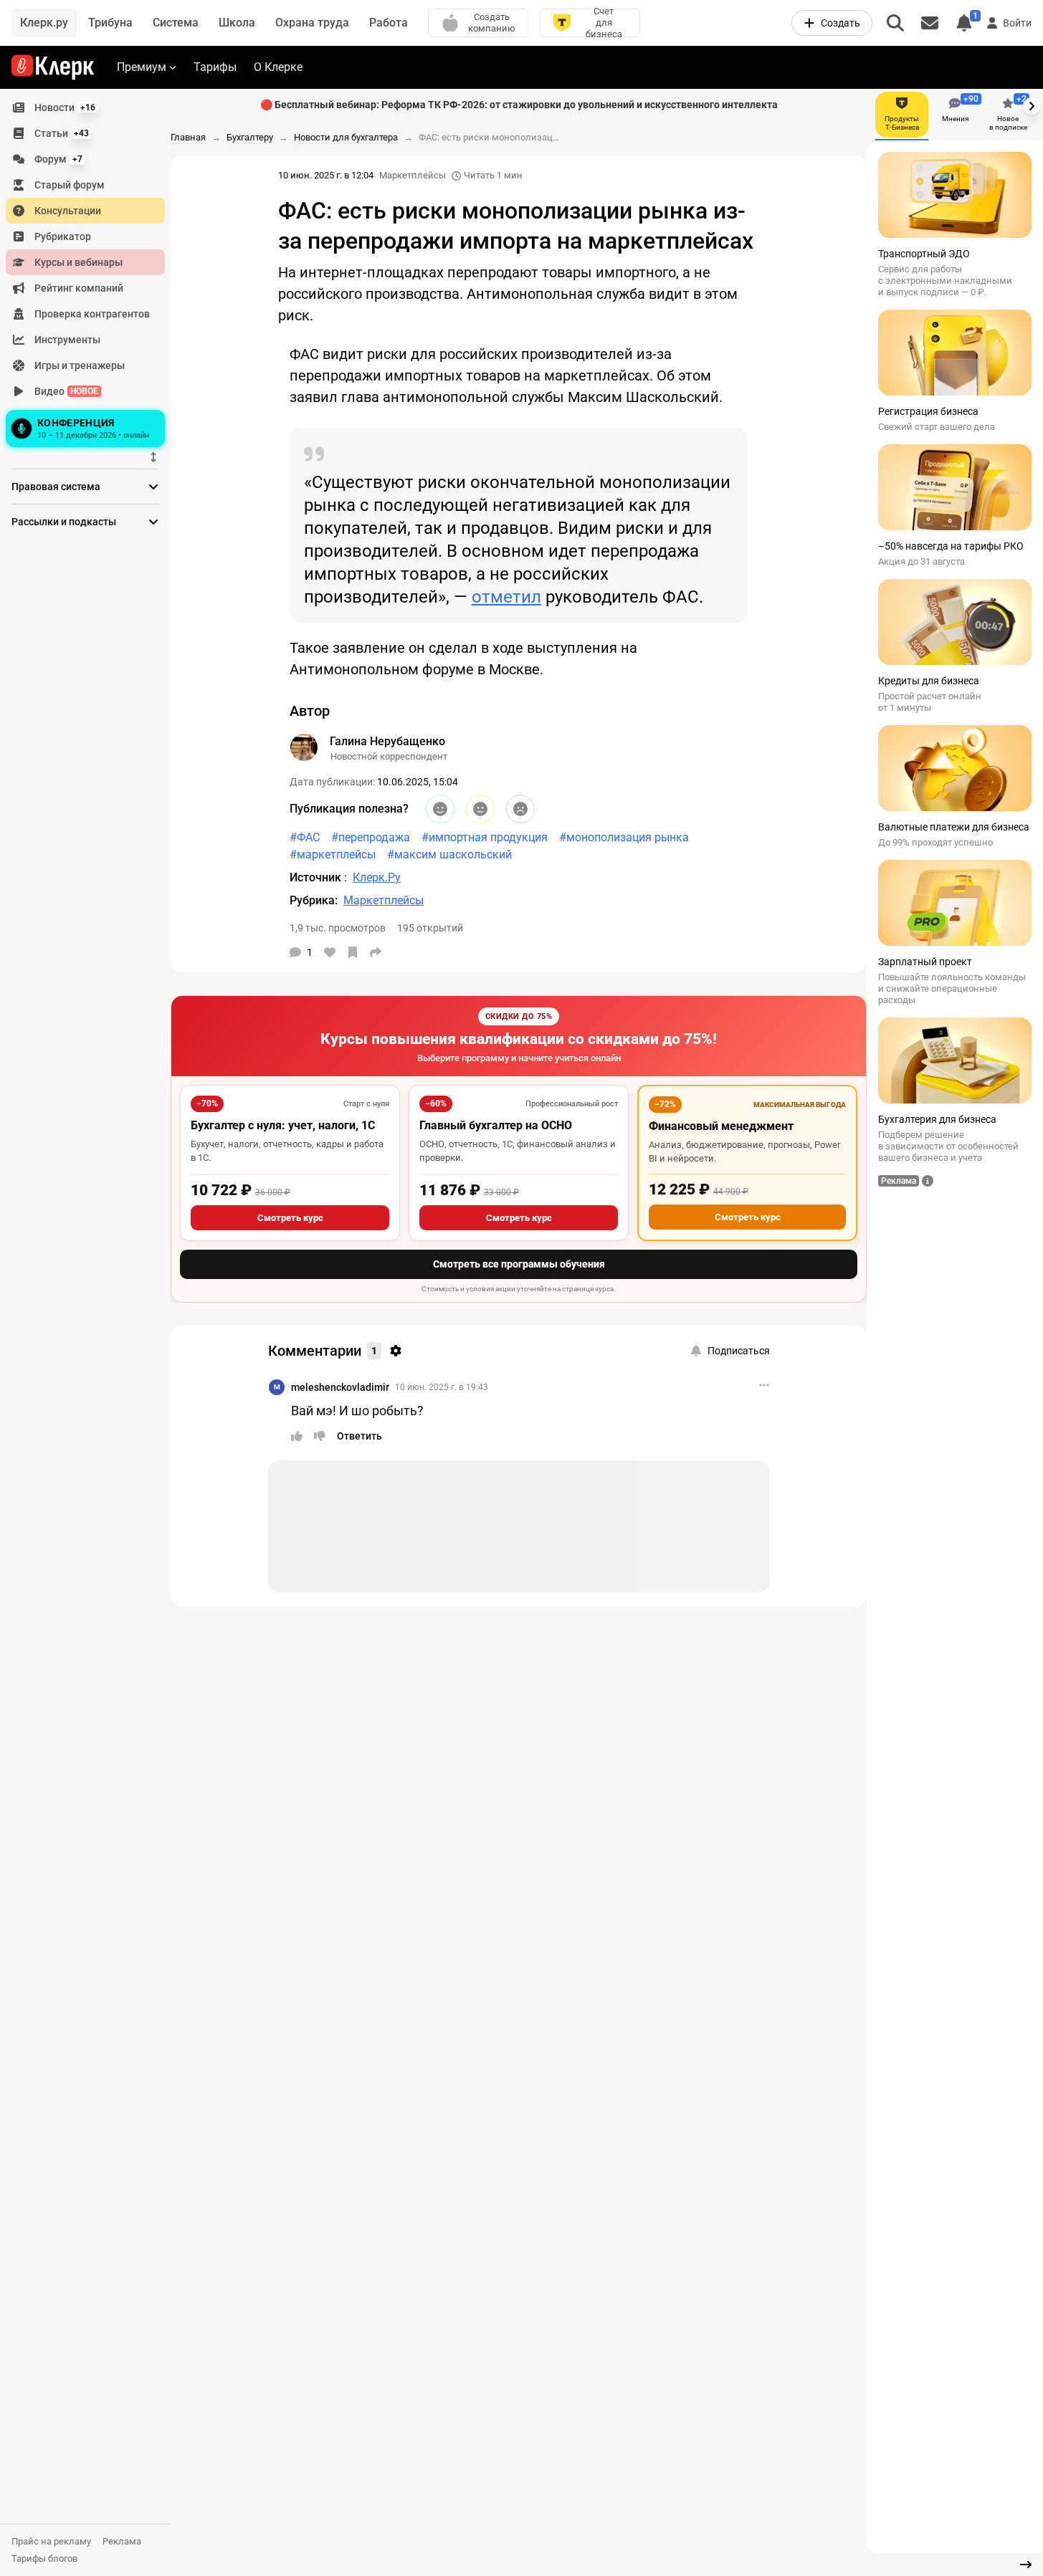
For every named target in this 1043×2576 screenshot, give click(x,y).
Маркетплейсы (413, 175)
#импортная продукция (485, 837)
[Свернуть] (1026, 2565)
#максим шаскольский (449, 854)
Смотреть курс (290, 1218)
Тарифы (215, 67)
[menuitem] (85, 107)
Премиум (142, 67)
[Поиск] (895, 23)
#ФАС (305, 837)
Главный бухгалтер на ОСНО (496, 1125)
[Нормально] (480, 809)
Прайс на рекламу (51, 2541)
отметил (506, 597)
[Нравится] (330, 952)
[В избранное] (353, 952)
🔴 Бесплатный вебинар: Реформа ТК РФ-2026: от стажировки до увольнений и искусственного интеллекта (519, 105)
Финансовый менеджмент (721, 1126)
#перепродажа (371, 837)
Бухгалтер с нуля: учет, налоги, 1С (283, 1125)
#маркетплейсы (333, 854)
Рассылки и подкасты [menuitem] (64, 522)
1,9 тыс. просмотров (338, 928)
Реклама (122, 2541)
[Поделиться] (376, 952)
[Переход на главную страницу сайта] (53, 67)
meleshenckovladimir (340, 1387)
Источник (317, 877)
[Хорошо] (440, 809)
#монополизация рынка (624, 837)
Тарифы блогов (44, 2558)
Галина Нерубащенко (387, 741)
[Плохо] (520, 809)
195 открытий (430, 928)
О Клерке (278, 67)
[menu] (91, 273)
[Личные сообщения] (930, 23)
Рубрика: (314, 900)
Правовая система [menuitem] (56, 487)
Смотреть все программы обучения (519, 1264)
